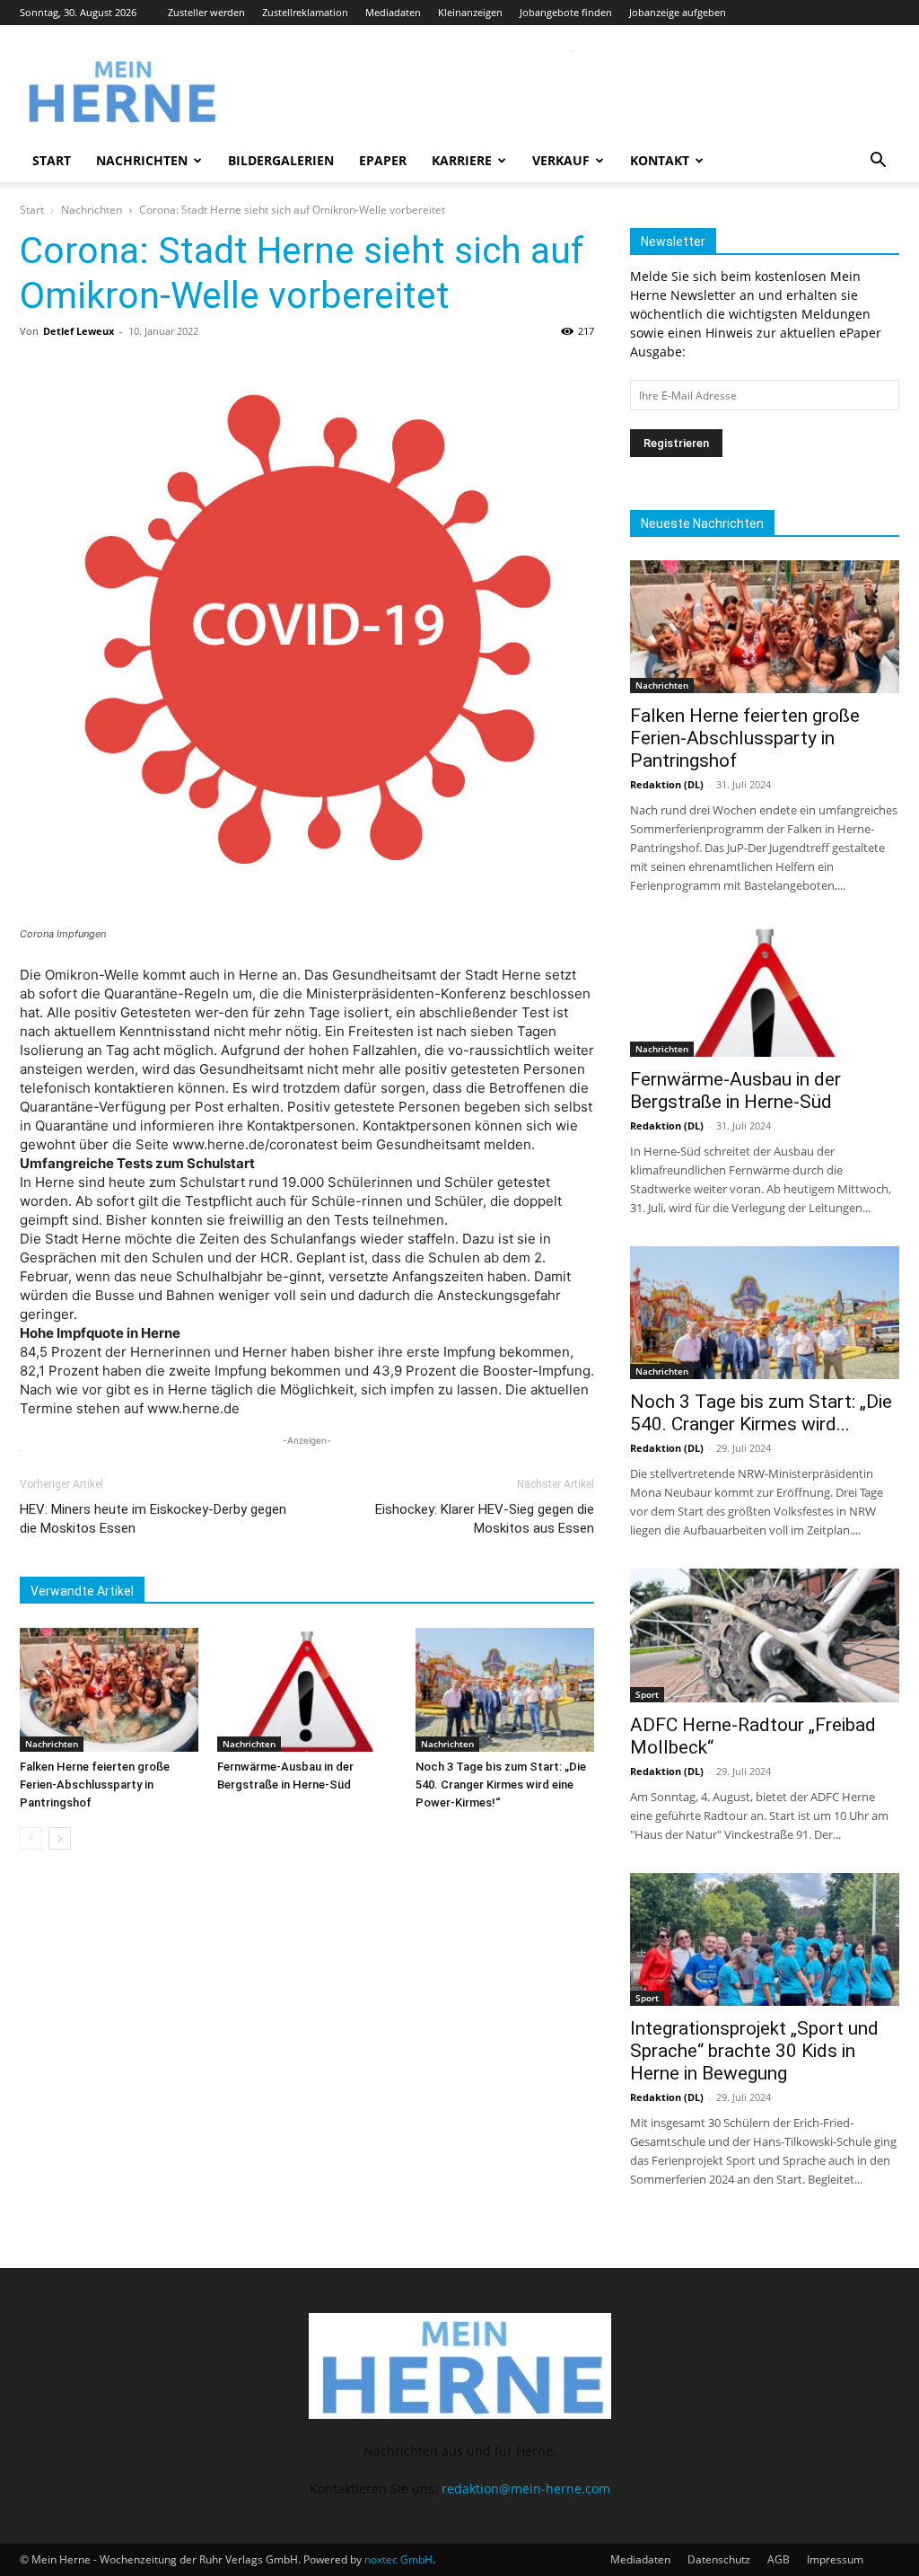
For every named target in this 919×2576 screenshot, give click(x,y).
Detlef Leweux (79, 331)
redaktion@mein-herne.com (526, 2488)
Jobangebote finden (566, 12)
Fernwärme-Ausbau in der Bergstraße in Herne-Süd (735, 1090)
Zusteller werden (206, 12)
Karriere (462, 160)
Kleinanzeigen (470, 12)
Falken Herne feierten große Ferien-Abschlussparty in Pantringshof (95, 1785)
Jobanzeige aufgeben (678, 12)
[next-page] (60, 1838)
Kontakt (660, 160)
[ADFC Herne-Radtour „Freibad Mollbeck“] (765, 1635)
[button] (878, 162)
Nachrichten (142, 160)
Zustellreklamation (305, 12)
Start (52, 160)
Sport (647, 1694)
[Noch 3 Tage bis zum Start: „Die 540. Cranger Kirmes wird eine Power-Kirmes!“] (505, 1689)
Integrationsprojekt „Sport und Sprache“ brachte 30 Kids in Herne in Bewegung (754, 2051)
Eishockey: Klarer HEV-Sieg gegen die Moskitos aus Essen (485, 1519)
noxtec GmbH (398, 2559)
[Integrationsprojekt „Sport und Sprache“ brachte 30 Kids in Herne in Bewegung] (765, 1939)
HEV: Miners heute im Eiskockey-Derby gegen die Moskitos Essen (153, 1519)
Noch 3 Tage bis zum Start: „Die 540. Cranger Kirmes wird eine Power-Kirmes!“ (501, 1785)
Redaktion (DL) (667, 784)
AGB (779, 2559)
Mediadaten (393, 12)
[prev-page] (31, 1838)
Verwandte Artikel (82, 1591)
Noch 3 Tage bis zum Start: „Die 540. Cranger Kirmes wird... (761, 1413)
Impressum (835, 2559)
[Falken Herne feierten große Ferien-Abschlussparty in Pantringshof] (109, 1689)
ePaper (383, 160)
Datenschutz (719, 2559)
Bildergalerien (281, 160)
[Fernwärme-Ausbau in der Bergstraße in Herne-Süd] (306, 1689)
